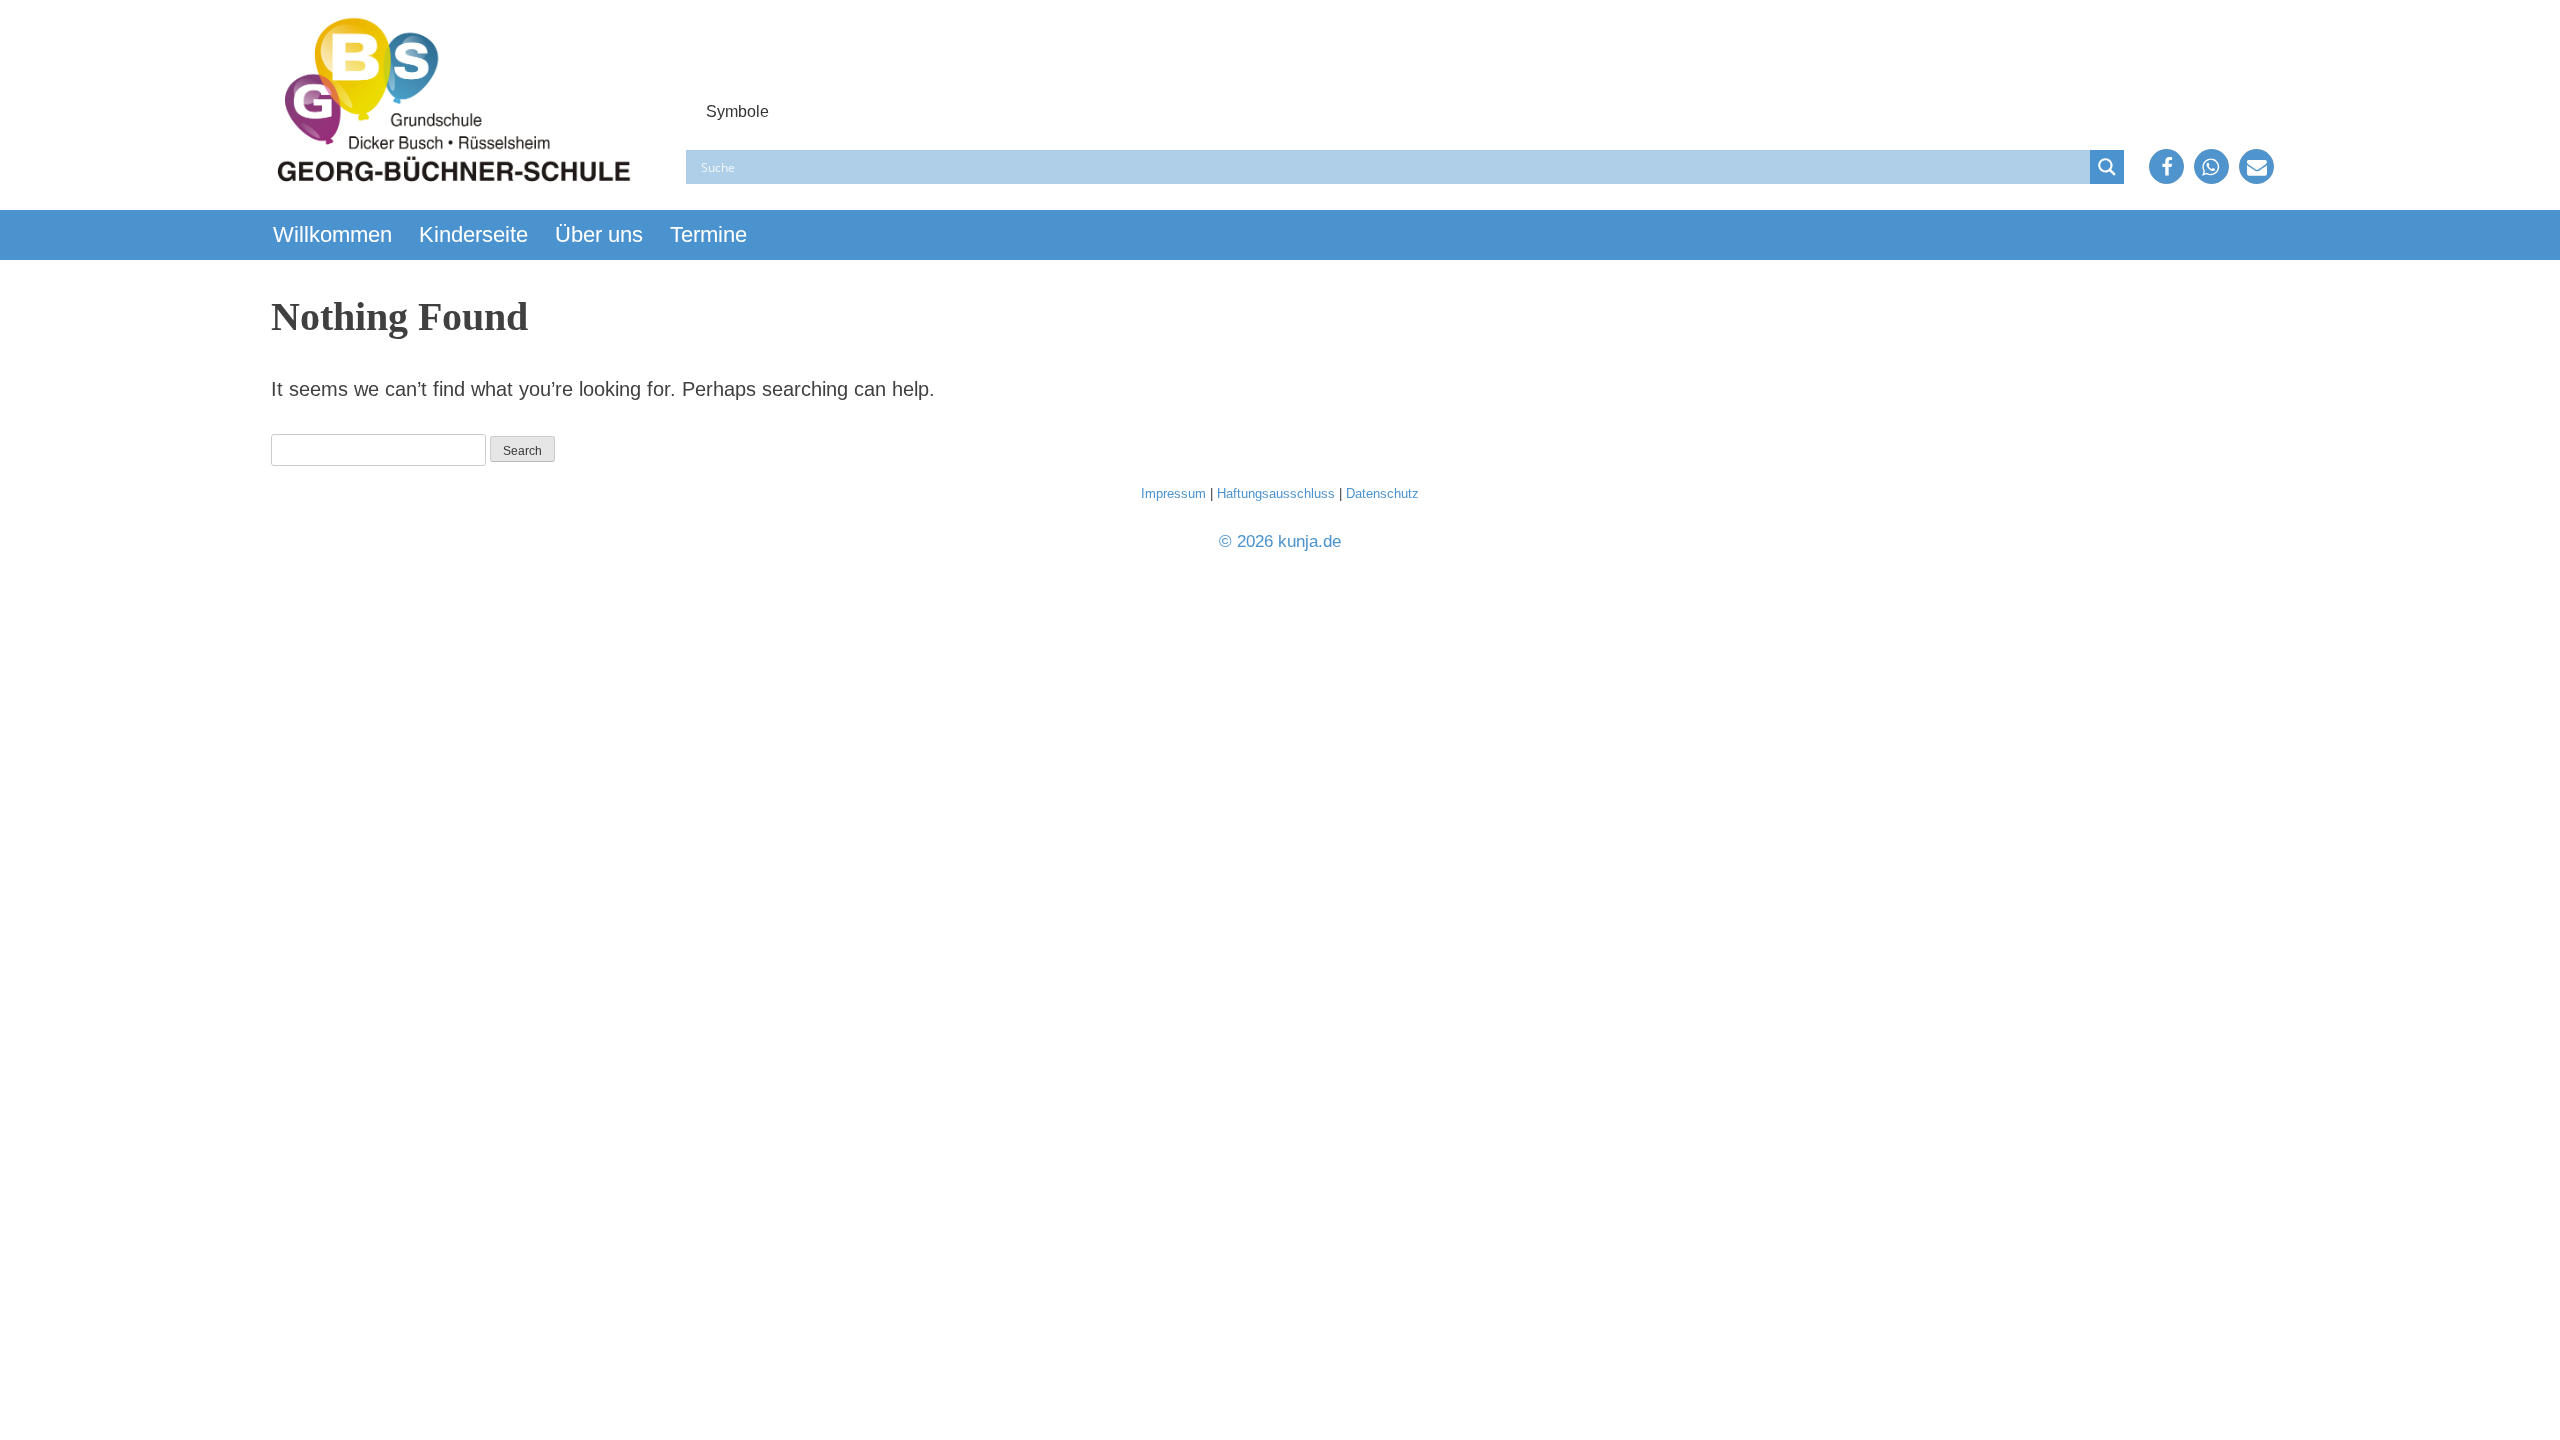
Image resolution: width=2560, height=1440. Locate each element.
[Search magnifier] (2107, 167)
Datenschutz (1382, 493)
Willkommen (332, 234)
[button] (2166, 166)
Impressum (1173, 493)
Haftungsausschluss (1276, 493)
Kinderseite (473, 234)
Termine (708, 234)
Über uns (599, 234)
